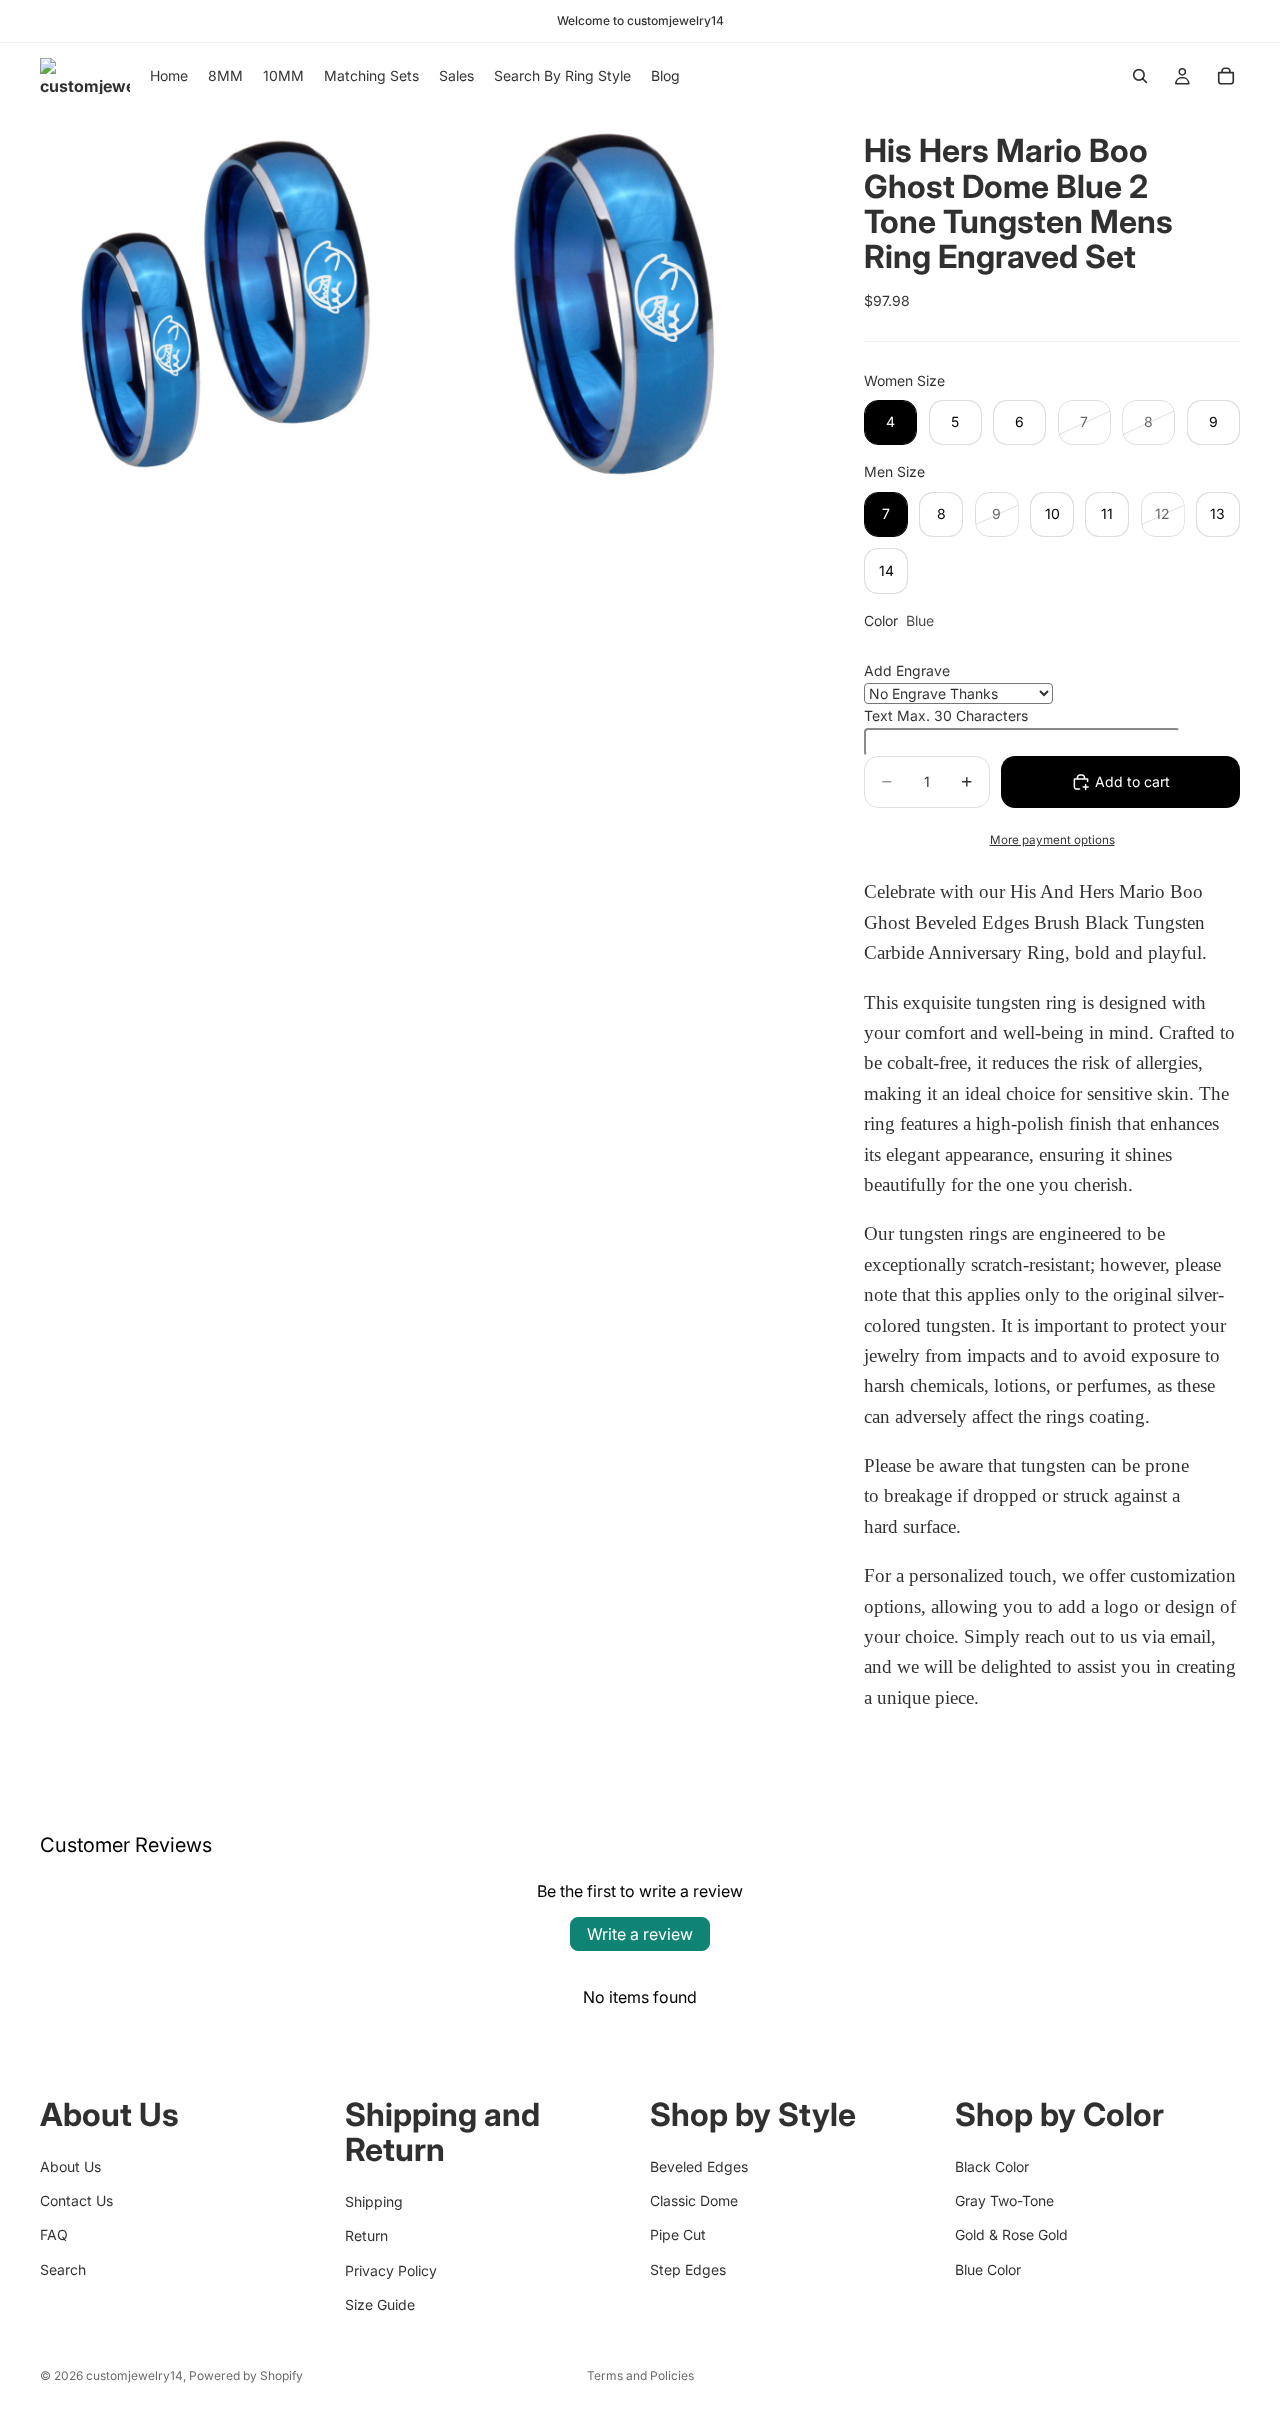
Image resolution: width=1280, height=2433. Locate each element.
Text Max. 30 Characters (946, 715)
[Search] (1140, 76)
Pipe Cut (678, 2234)
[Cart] (1226, 76)
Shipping (374, 2200)
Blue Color (988, 2268)
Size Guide (380, 2303)
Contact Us (76, 2199)
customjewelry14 (134, 2375)
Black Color (992, 2165)
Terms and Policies (640, 2375)
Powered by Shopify (246, 2375)
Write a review (640, 1934)
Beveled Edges (699, 2165)
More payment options (1052, 840)
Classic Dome (694, 2199)
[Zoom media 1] (233, 302)
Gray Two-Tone (1004, 2199)
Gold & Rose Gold (1011, 2234)
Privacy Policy (391, 2269)
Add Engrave (907, 670)
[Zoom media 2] (623, 302)
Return (366, 2235)
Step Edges (688, 2268)
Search (63, 2268)
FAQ (54, 2234)
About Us (70, 2165)
